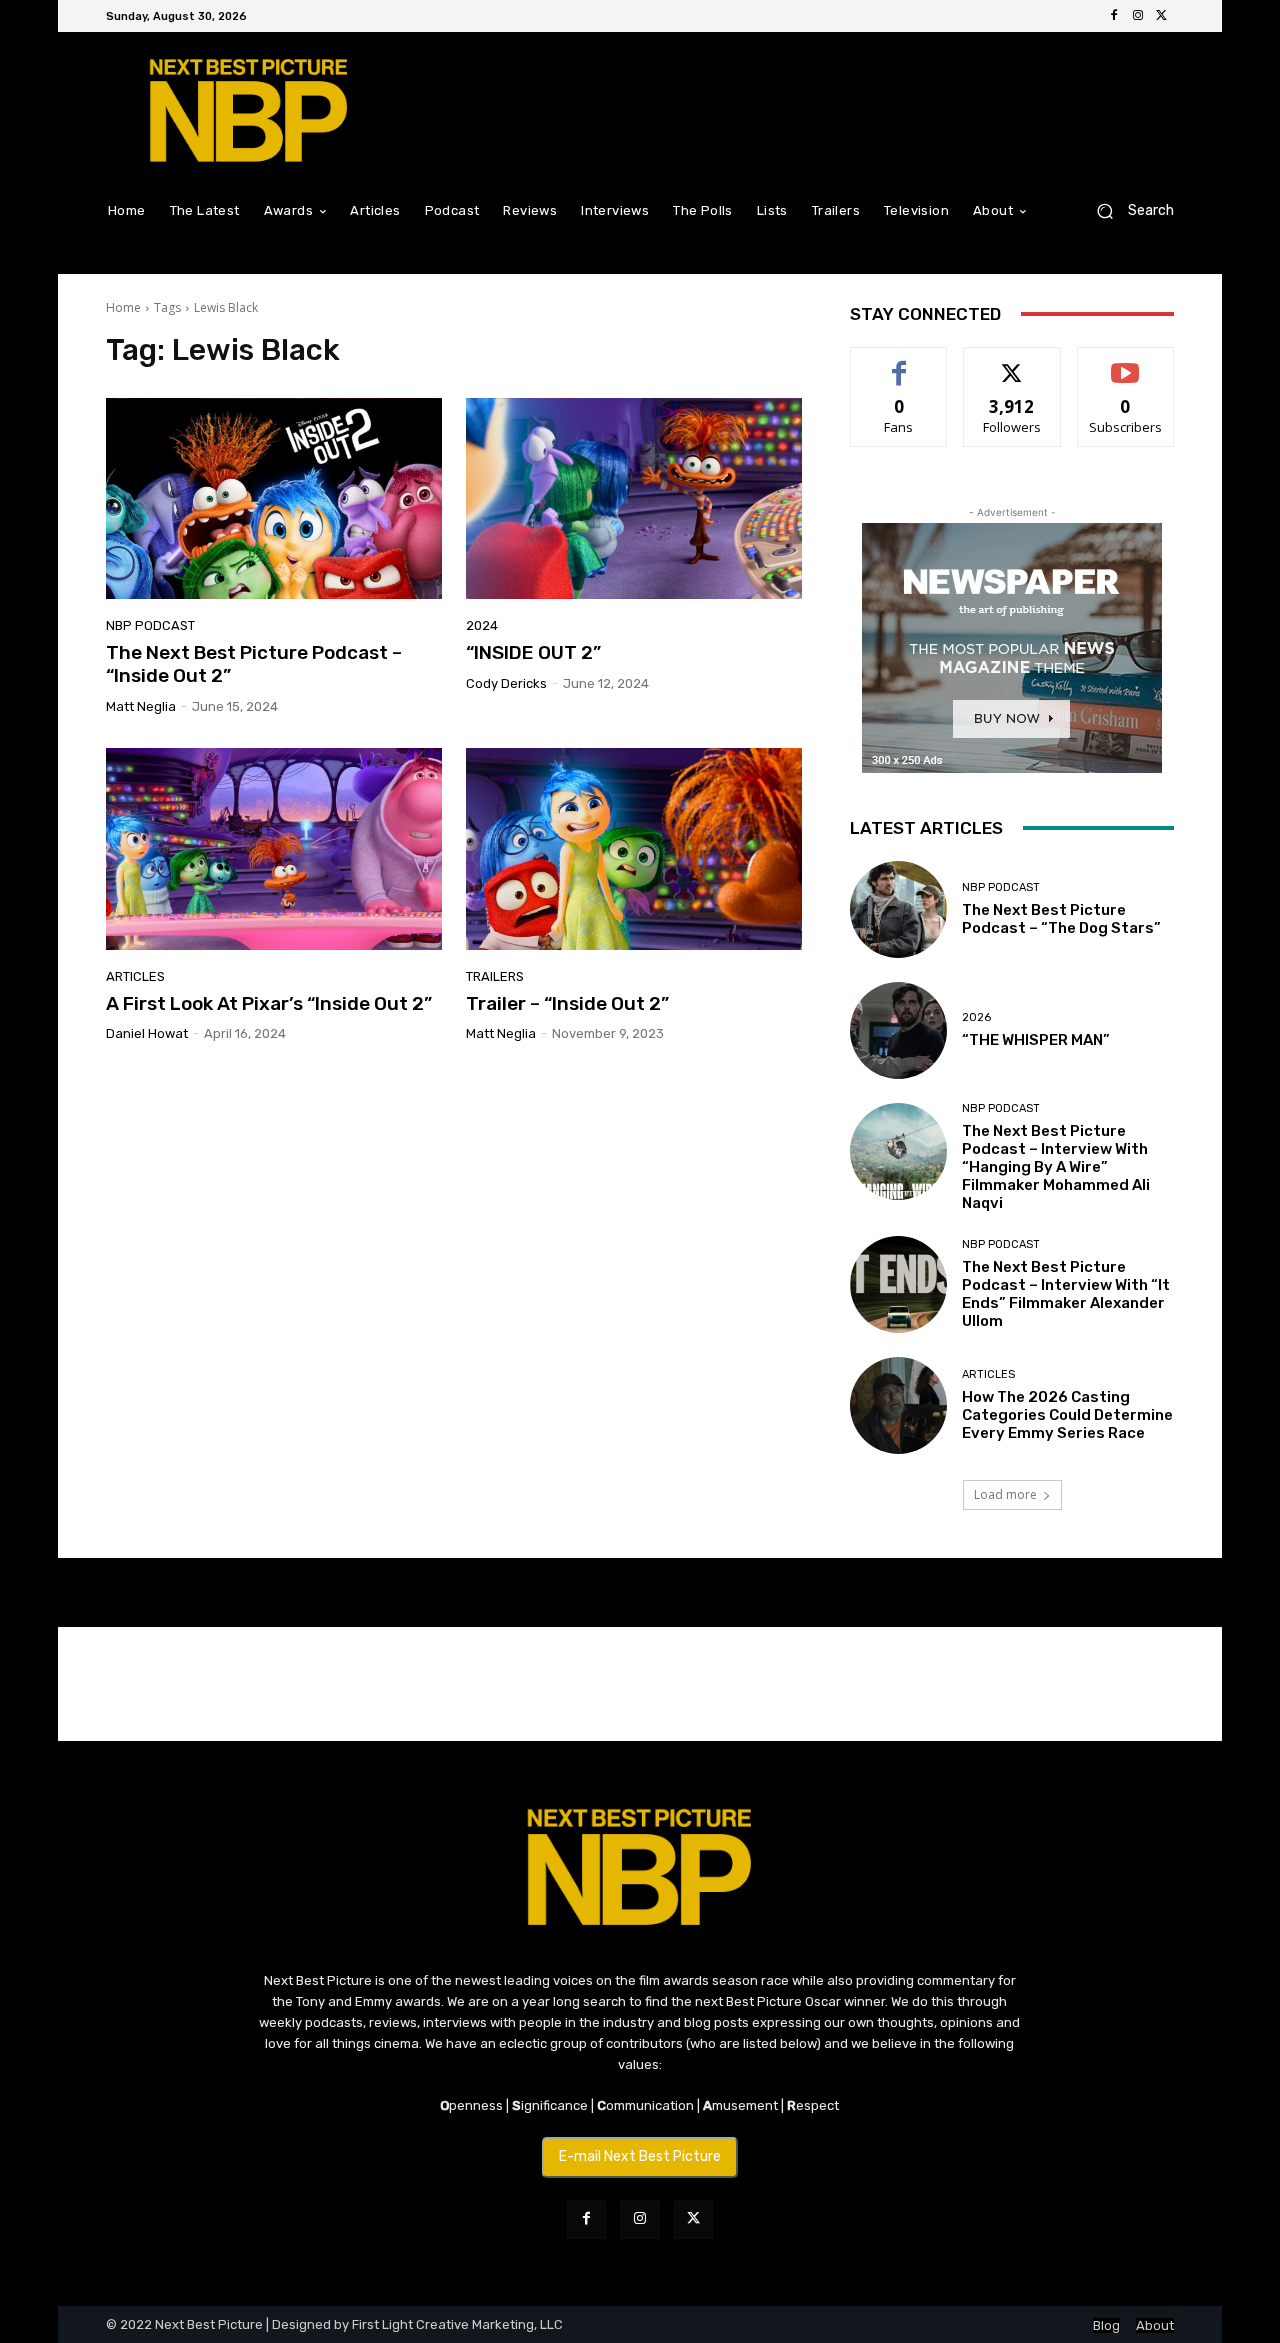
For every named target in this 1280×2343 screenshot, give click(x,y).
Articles (135, 976)
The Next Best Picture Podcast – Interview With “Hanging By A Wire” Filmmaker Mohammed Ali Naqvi (1056, 1167)
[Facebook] (1114, 16)
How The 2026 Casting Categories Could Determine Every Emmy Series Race (1067, 1415)
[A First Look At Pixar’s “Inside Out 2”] (274, 849)
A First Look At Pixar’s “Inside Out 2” (269, 1003)
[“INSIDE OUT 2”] (634, 499)
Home (123, 307)
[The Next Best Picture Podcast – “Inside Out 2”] (274, 499)
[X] (1162, 16)
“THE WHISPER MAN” (1036, 1040)
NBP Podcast (150, 625)
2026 (976, 1017)
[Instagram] (1138, 16)
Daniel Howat (147, 1033)
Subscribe (1126, 362)
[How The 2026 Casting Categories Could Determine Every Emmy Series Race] (898, 1405)
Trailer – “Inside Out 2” (567, 1003)
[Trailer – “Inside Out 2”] (634, 849)
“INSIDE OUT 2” (533, 652)
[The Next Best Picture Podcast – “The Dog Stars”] (898, 909)
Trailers (495, 976)
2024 (482, 625)
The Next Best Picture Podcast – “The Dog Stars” (1061, 919)
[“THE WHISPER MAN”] (898, 1030)
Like (899, 362)
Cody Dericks (506, 683)
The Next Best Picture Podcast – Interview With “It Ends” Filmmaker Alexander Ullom (1066, 1294)
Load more (1005, 1494)
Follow (1012, 362)
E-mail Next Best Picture (640, 2156)
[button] (1127, 210)
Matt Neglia (141, 706)
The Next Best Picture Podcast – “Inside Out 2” (254, 664)
